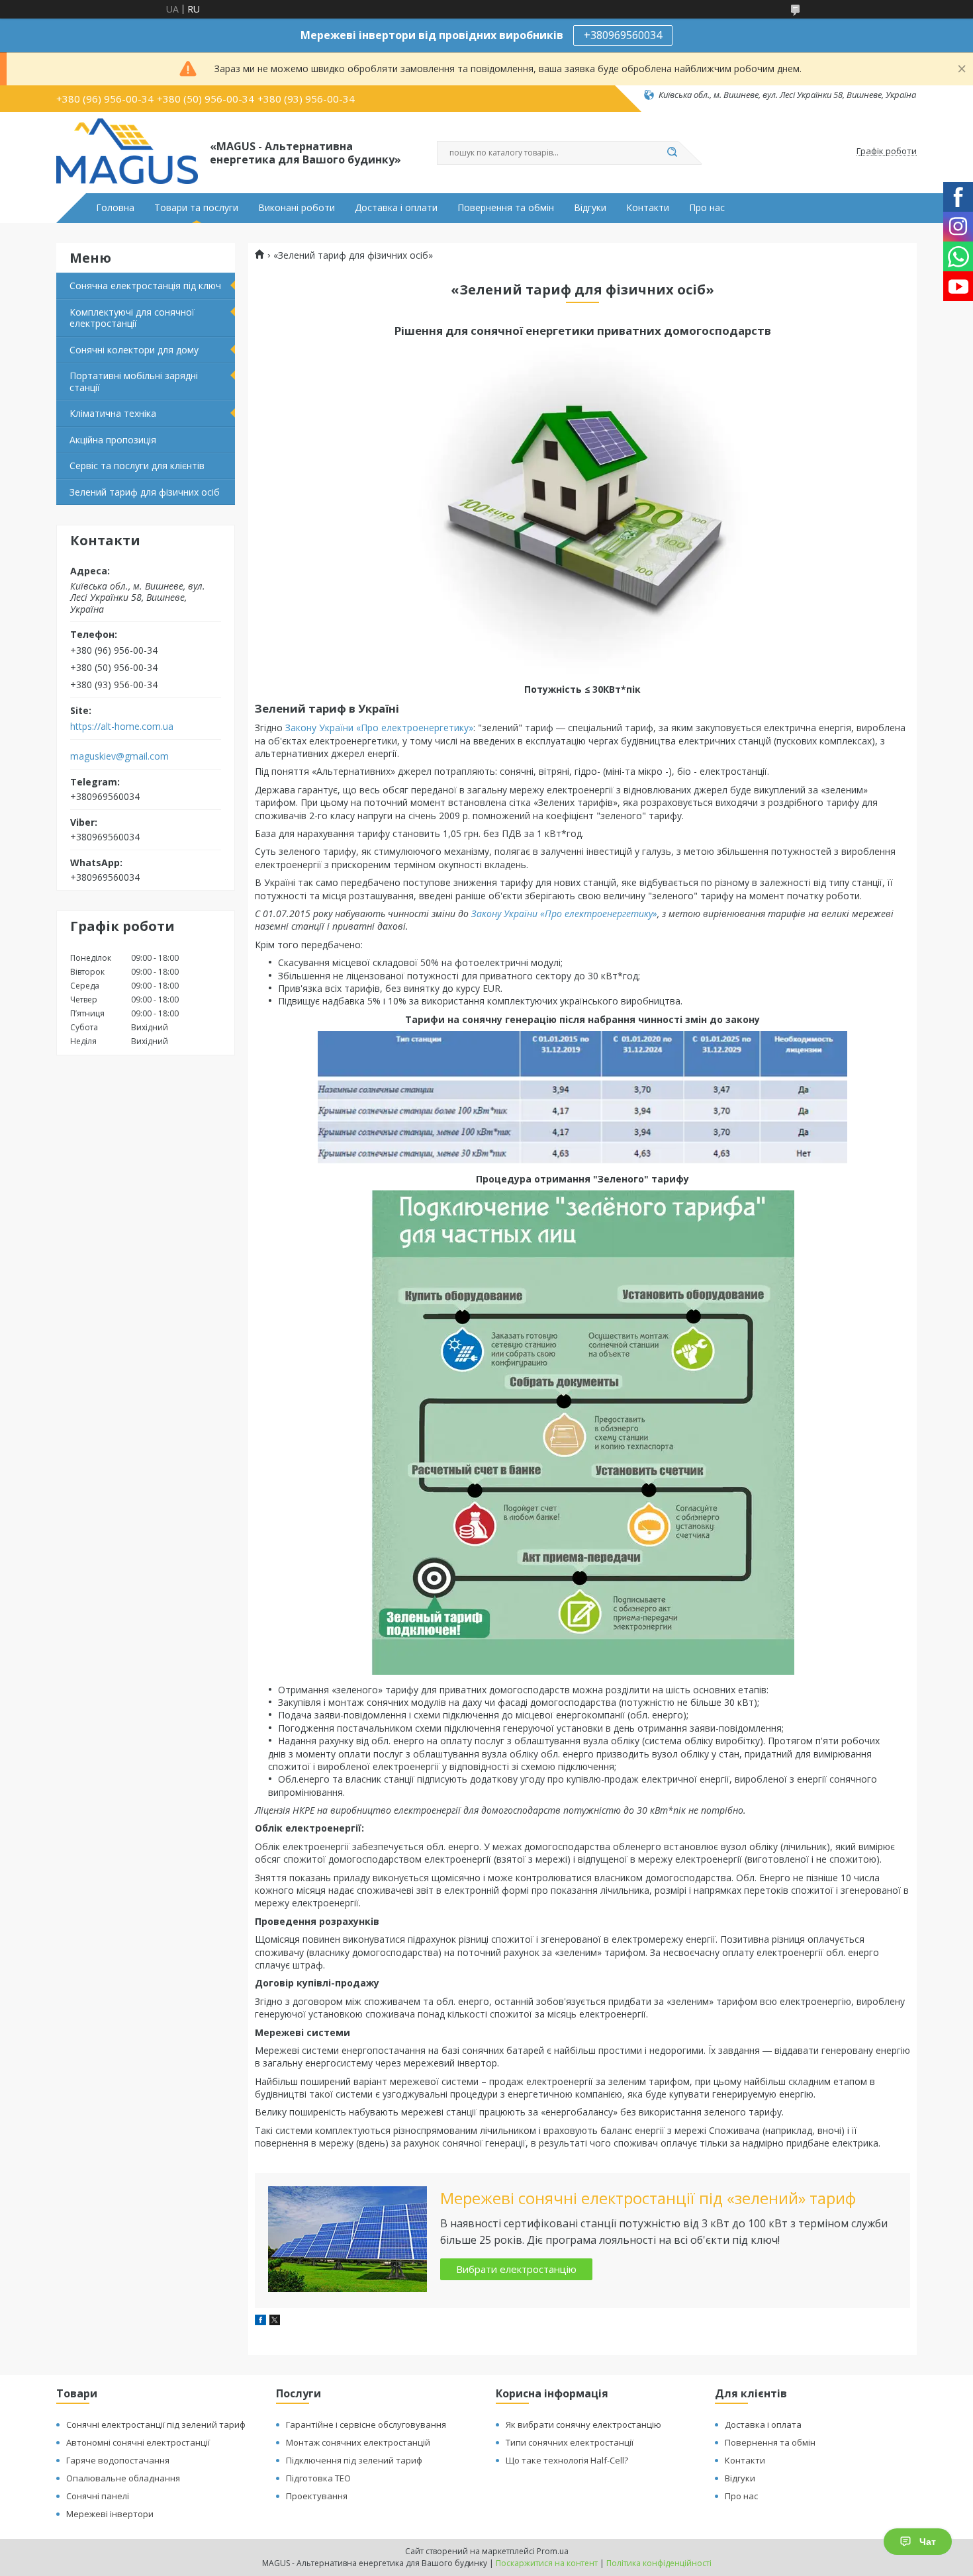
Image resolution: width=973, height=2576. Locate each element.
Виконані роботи (297, 208)
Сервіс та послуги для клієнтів (137, 466)
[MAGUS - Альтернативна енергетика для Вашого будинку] (127, 152)
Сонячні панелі (98, 2496)
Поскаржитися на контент (547, 2563)
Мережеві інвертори (110, 2514)
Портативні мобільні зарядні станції (134, 381)
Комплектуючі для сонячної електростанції (132, 318)
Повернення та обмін (506, 208)
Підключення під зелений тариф (354, 2460)
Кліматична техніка (113, 413)
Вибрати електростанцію (516, 2269)
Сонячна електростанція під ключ (145, 286)
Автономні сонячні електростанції (138, 2442)
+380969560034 (623, 35)
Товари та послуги (196, 208)
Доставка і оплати (396, 208)
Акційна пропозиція (113, 440)
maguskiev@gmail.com (119, 756)
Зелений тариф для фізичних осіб (145, 492)
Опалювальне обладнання (123, 2478)
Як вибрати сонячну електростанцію (583, 2424)
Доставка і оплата (763, 2424)
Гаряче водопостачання (118, 2460)
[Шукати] (672, 153)
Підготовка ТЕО (318, 2478)
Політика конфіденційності (659, 2563)
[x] (275, 2322)
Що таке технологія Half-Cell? (567, 2460)
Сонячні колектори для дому (134, 350)
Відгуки (590, 208)
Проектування (317, 2496)
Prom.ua (553, 2551)
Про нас (707, 208)
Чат (928, 2542)
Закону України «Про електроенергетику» (379, 728)
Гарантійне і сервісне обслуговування (366, 2424)
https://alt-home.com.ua (122, 727)
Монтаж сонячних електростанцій (358, 2442)
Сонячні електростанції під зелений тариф (156, 2424)
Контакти (648, 208)
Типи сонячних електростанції (570, 2442)
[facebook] (260, 2322)
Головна (115, 208)
